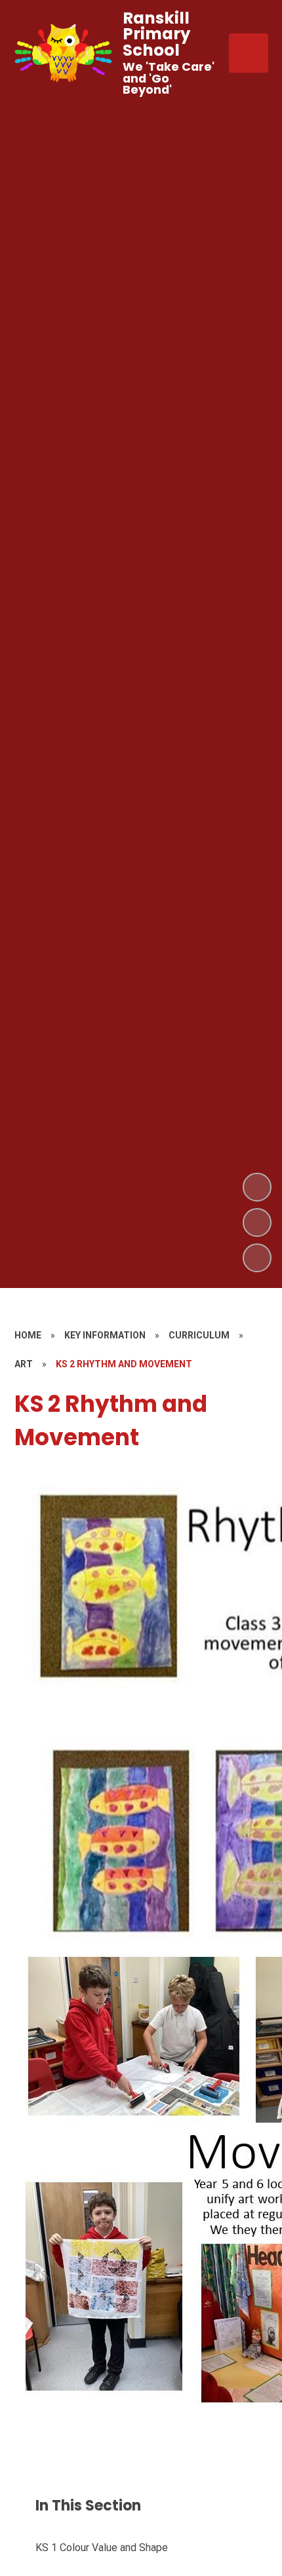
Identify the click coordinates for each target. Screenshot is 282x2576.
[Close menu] (249, 53)
